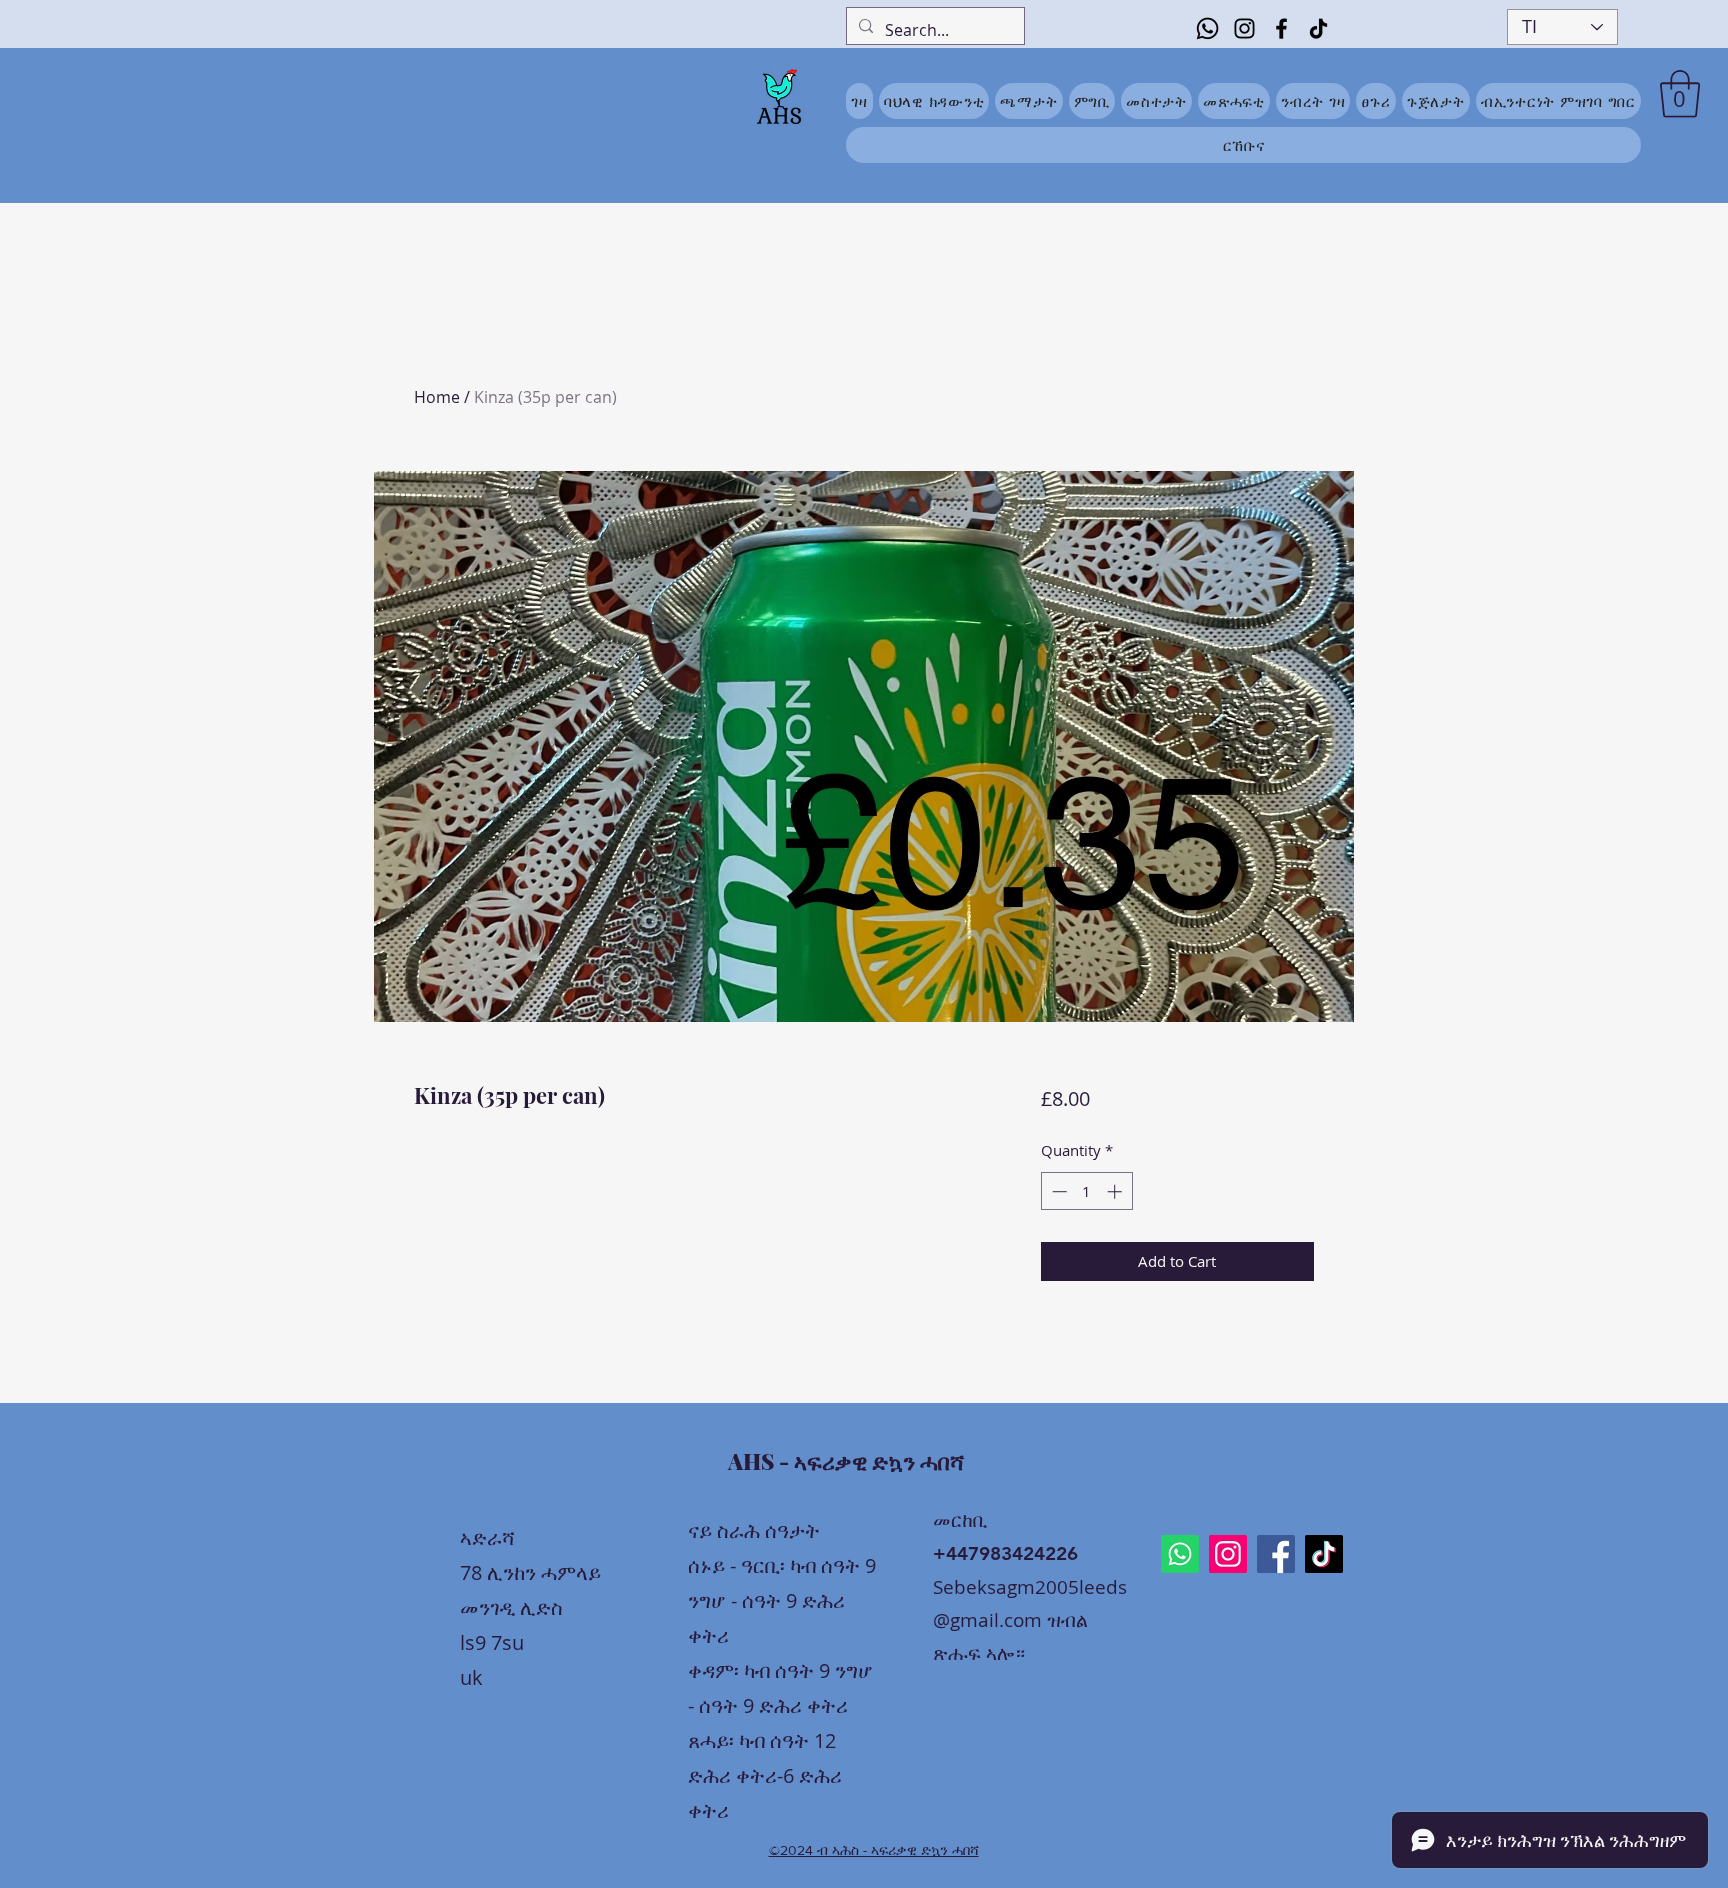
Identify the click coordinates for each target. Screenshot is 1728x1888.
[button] (1680, 94)
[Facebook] (1281, 28)
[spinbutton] (1086, 1191)
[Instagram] (1244, 28)
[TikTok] (1318, 28)
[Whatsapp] (1207, 28)
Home (437, 397)
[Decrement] (1057, 1191)
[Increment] (1116, 1191)
